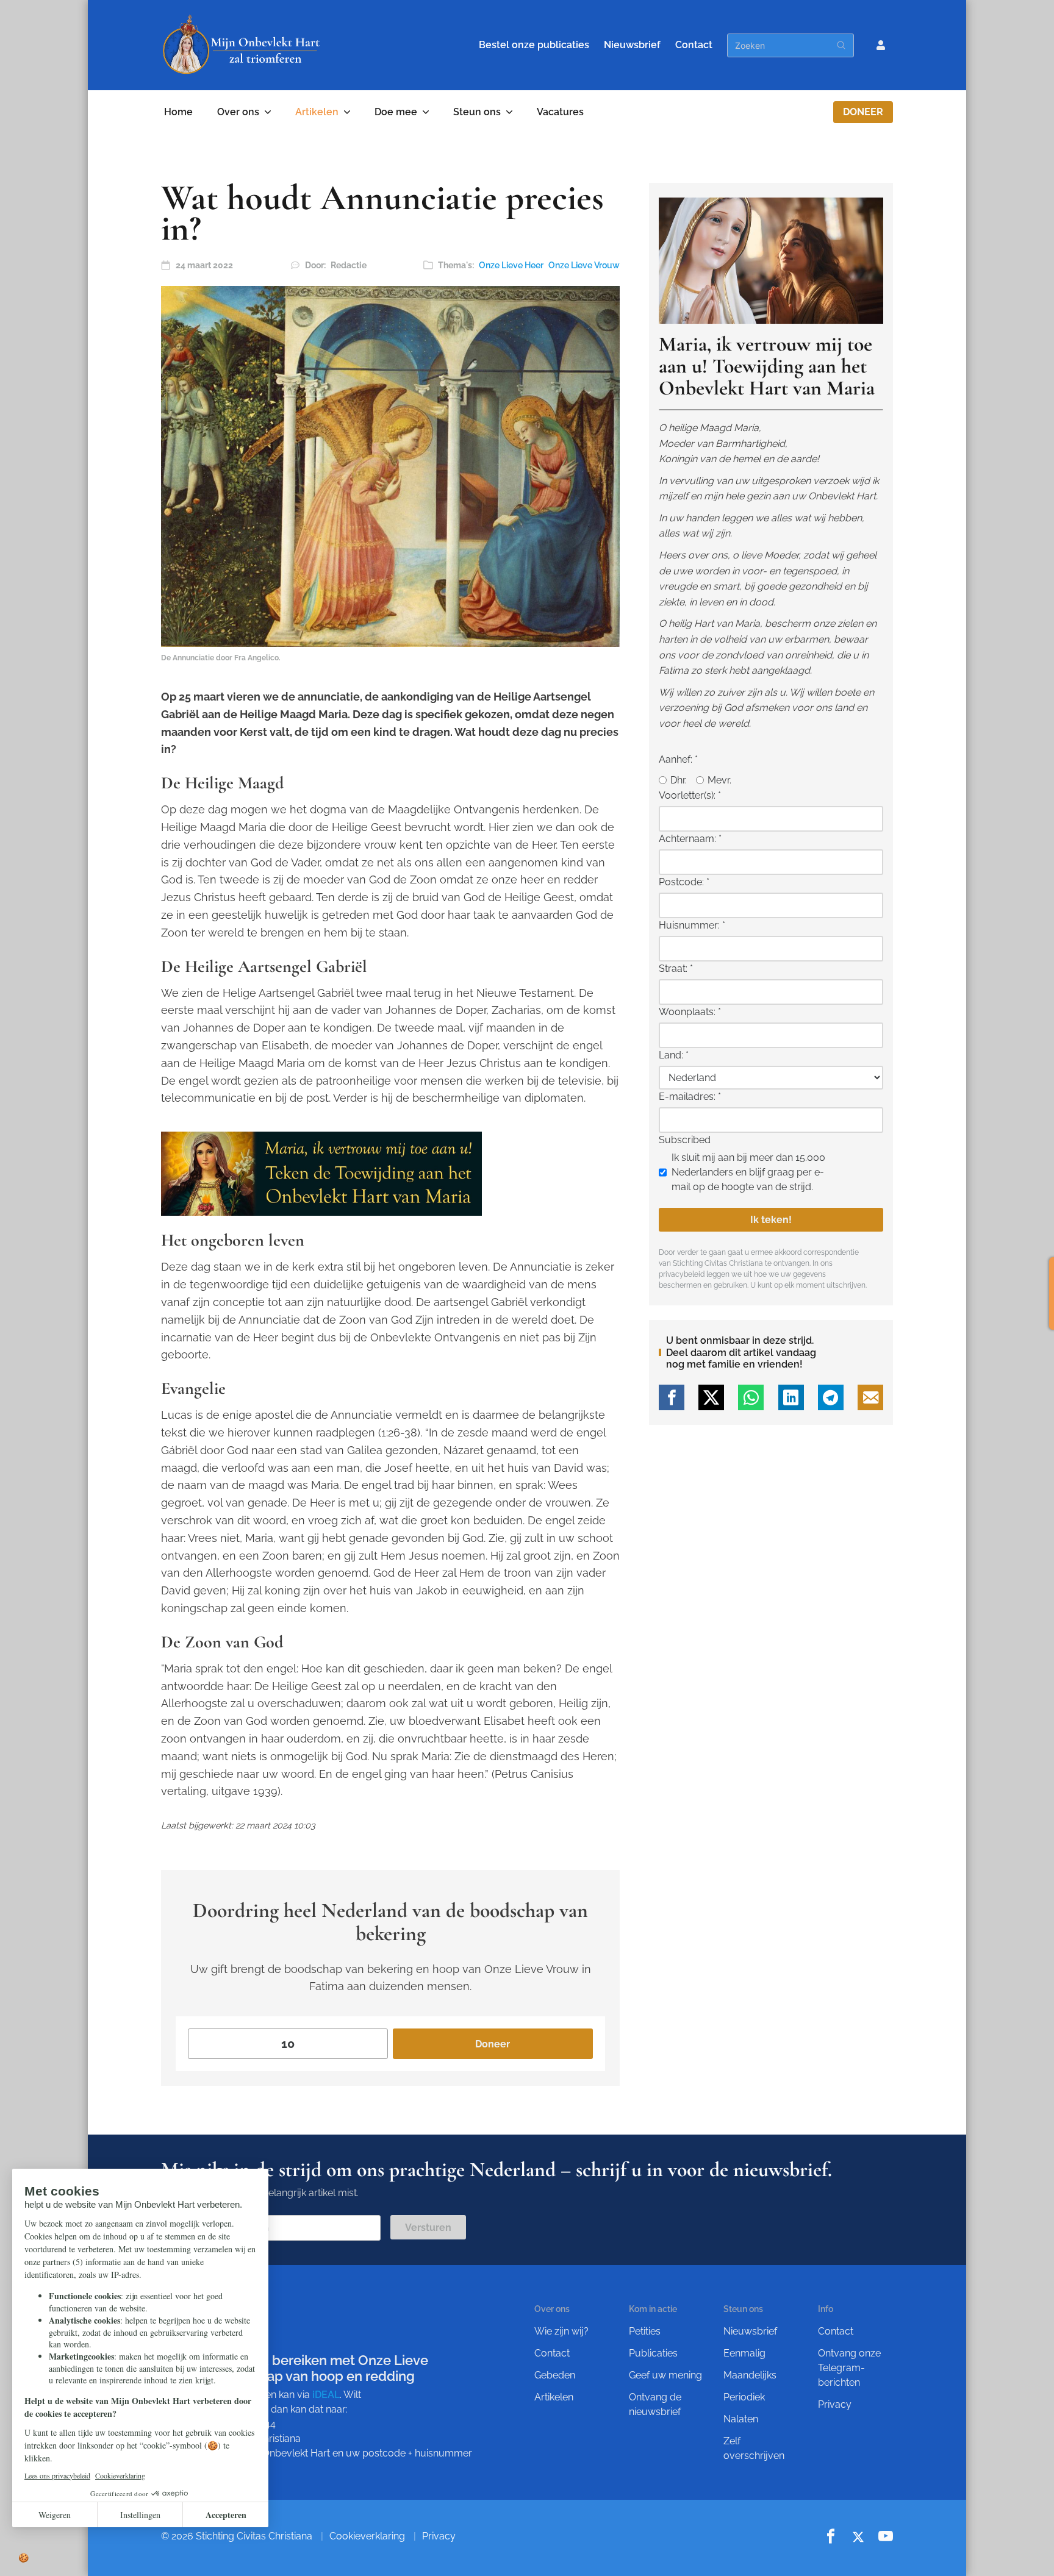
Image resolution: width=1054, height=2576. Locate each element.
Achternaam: (690, 839)
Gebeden (555, 2375)
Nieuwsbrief (632, 45)
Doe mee (396, 112)
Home (178, 112)
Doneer (863, 112)
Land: (674, 1055)
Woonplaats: (690, 1012)
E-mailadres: (690, 1097)
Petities (645, 2331)
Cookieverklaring (367, 2536)
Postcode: (684, 882)
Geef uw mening (665, 2375)
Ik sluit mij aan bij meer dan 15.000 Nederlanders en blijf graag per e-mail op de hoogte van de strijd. (748, 1172)
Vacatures (560, 112)
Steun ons (477, 112)
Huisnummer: (692, 925)
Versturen (428, 2228)
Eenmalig (744, 2353)
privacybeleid (682, 1274)
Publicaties (653, 2353)
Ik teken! (771, 1220)
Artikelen (317, 112)
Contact (694, 45)
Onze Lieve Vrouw (584, 265)
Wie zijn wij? (561, 2331)
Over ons (238, 112)
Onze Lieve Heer (511, 265)
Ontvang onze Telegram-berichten (849, 2368)
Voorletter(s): (690, 795)
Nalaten (741, 2419)
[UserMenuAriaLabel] (881, 45)
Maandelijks (750, 2375)
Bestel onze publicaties (534, 45)
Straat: (676, 969)
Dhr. (679, 780)
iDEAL (326, 2395)
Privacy (835, 2404)
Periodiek (744, 2397)
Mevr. (719, 780)
